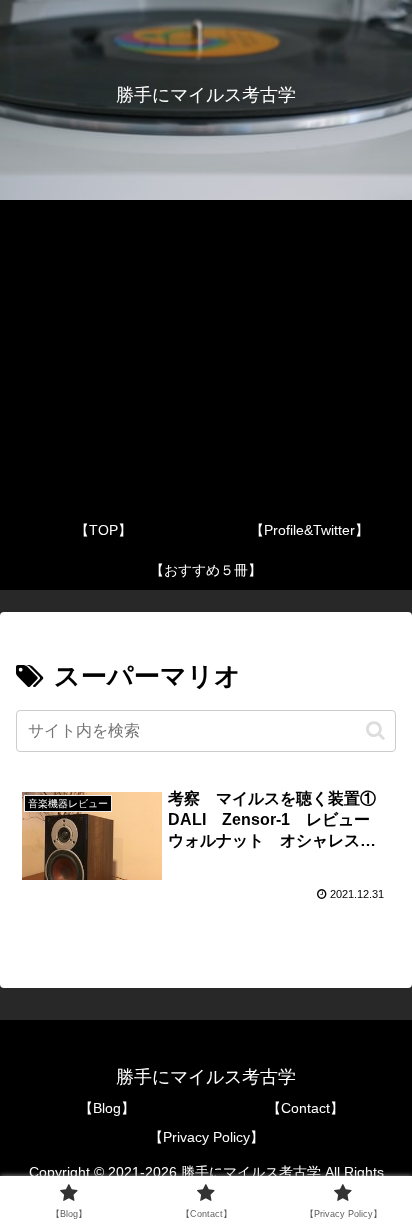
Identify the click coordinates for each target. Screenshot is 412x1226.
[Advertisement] (206, 355)
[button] (375, 730)
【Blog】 (107, 1108)
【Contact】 (305, 1108)
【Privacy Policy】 (206, 1137)
